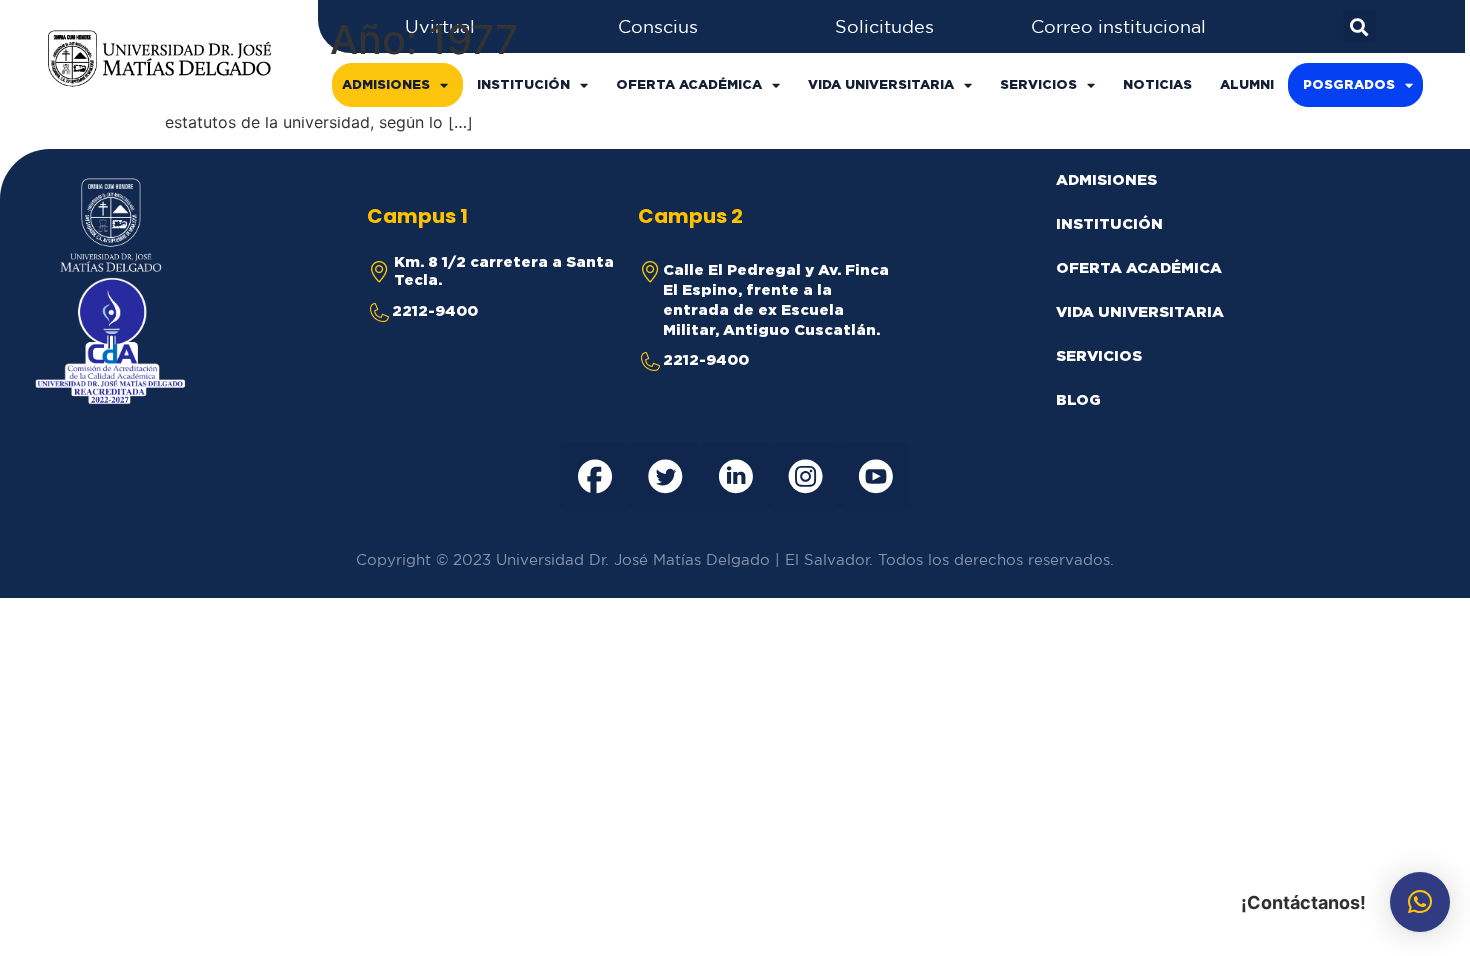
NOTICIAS (1157, 84)
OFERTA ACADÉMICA (689, 84)
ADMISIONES (386, 84)
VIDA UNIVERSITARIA (881, 84)
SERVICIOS (1038, 84)
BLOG (1078, 399)
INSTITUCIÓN (523, 84)
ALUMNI (1247, 84)
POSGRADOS (1349, 84)
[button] (1420, 902)
